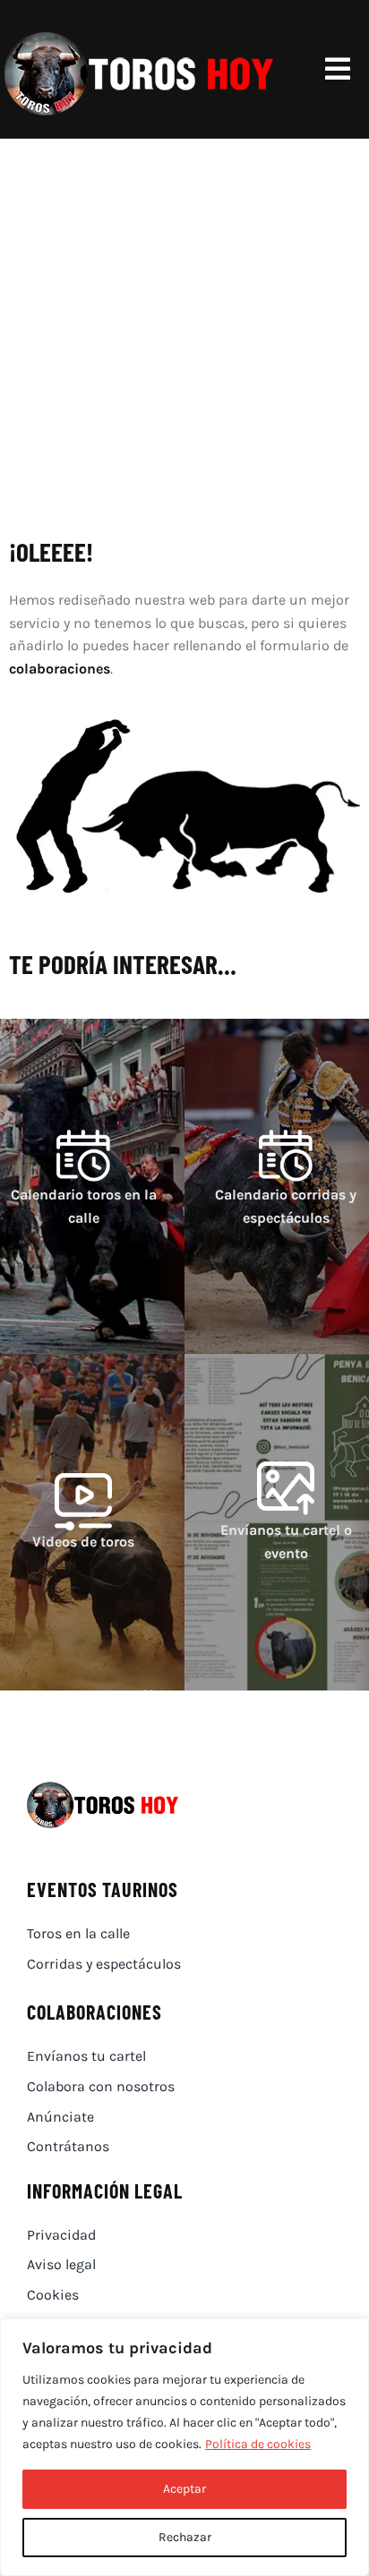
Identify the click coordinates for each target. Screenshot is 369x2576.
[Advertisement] (184, 332)
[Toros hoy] (139, 35)
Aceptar (184, 2489)
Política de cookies (258, 2444)
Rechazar (185, 2537)
